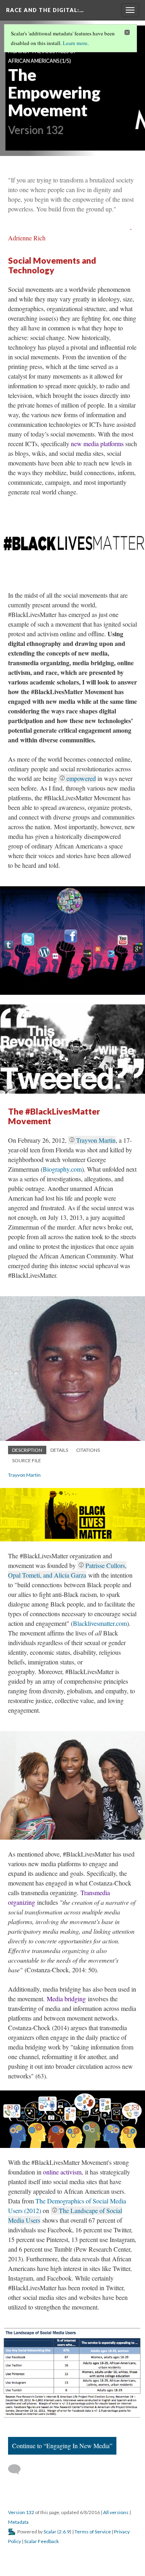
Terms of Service (93, 2532)
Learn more (75, 43)
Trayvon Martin (96, 1140)
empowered (81, 778)
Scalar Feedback (41, 2541)
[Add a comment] (18, 2469)
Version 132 (21, 2512)
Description (27, 1450)
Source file (27, 1460)
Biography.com (62, 1169)
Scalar (50, 2532)
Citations (88, 1450)
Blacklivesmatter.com (100, 1623)
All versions (116, 2512)
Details (59, 1450)
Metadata (18, 2522)
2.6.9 (64, 2532)
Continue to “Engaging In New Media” (62, 2446)
